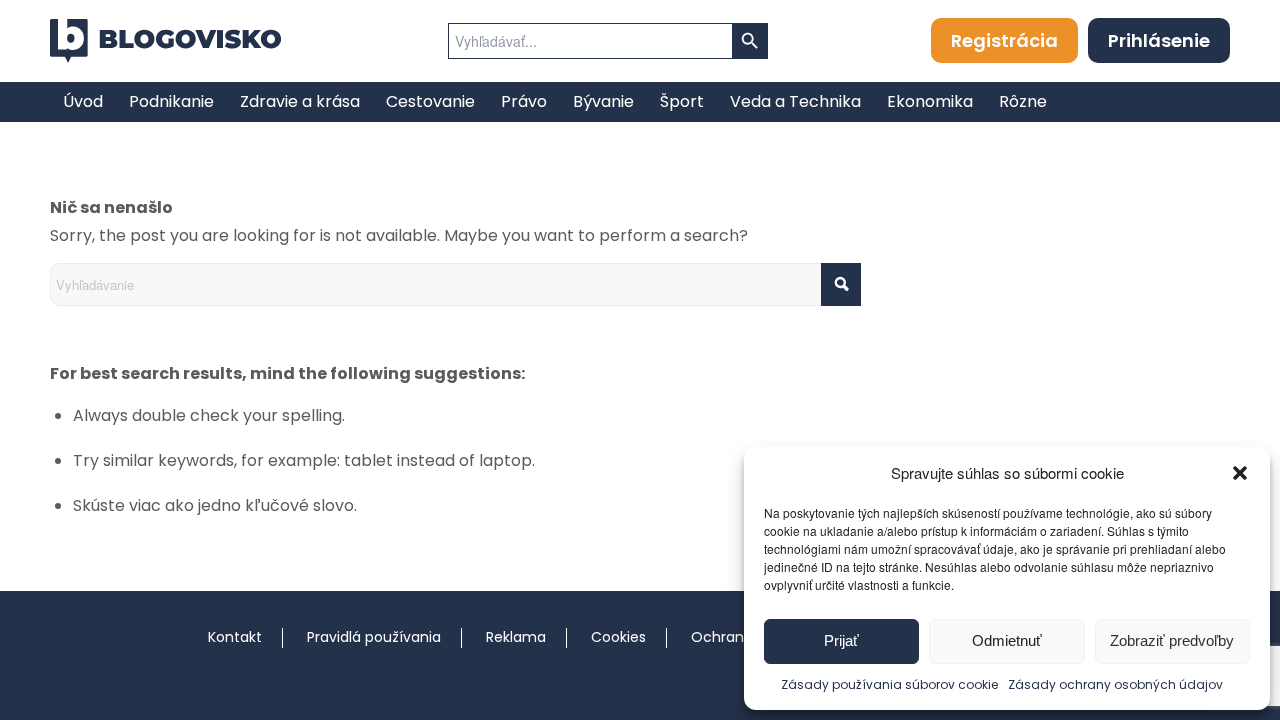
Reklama (516, 637)
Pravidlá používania (374, 637)
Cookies (618, 637)
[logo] (165, 41)
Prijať (841, 640)
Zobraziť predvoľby (1172, 640)
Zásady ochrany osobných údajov (1115, 684)
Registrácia (1004, 40)
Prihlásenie (1159, 40)
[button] (1240, 473)
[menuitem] (83, 102)
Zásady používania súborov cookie (889, 684)
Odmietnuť (1007, 640)
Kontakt (235, 637)
